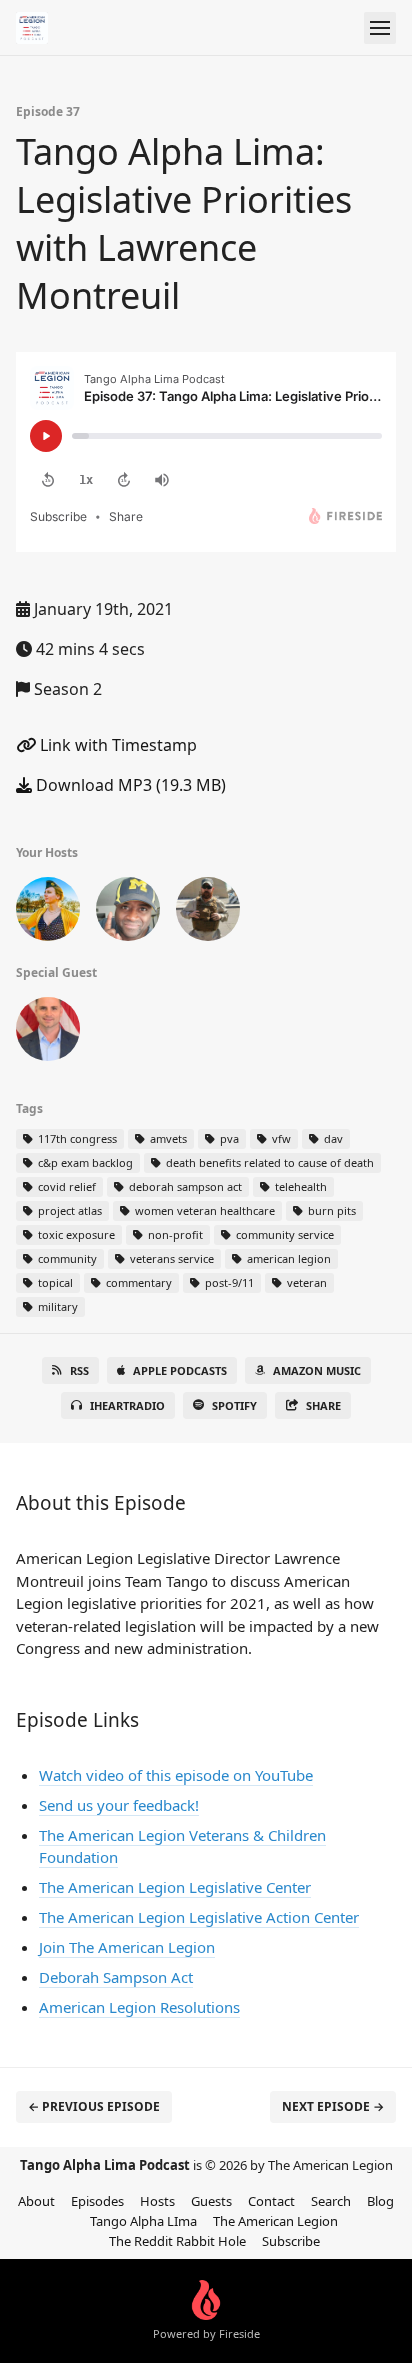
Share (323, 1405)
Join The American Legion (127, 1947)
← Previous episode (94, 2106)
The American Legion (275, 2221)
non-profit (174, 1234)
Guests (211, 2201)
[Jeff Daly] (128, 913)
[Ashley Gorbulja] (48, 913)
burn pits (330, 1210)
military (56, 1306)
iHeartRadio (127, 1405)
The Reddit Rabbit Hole (177, 2241)
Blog (380, 2201)
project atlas (68, 1210)
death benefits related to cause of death (268, 1162)
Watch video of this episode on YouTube (176, 1775)
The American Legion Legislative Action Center (199, 1917)
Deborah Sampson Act (116, 1977)
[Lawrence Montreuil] (48, 1033)
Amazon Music (317, 1370)
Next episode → (333, 2106)
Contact (271, 2201)
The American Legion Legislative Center (175, 1887)
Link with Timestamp (116, 745)
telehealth (299, 1186)
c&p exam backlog (84, 1162)
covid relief (65, 1186)
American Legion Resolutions (139, 2007)
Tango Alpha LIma (143, 2221)
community (66, 1258)
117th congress (76, 1138)
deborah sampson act (184, 1186)
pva (228, 1138)
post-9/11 (228, 1282)
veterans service (170, 1258)
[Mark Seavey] (208, 913)
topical (54, 1282)
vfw (280, 1138)
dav (332, 1138)
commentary (137, 1282)
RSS (79, 1370)
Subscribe (291, 2241)
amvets (167, 1138)
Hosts (157, 2201)
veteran (305, 1282)
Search (331, 2201)
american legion (287, 1258)
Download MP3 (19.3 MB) (129, 785)
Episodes (97, 2201)
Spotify (234, 1405)
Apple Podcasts (180, 1370)
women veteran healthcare (203, 1210)
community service (283, 1234)
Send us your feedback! (119, 1805)
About (36, 2201)
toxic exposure (75, 1234)
